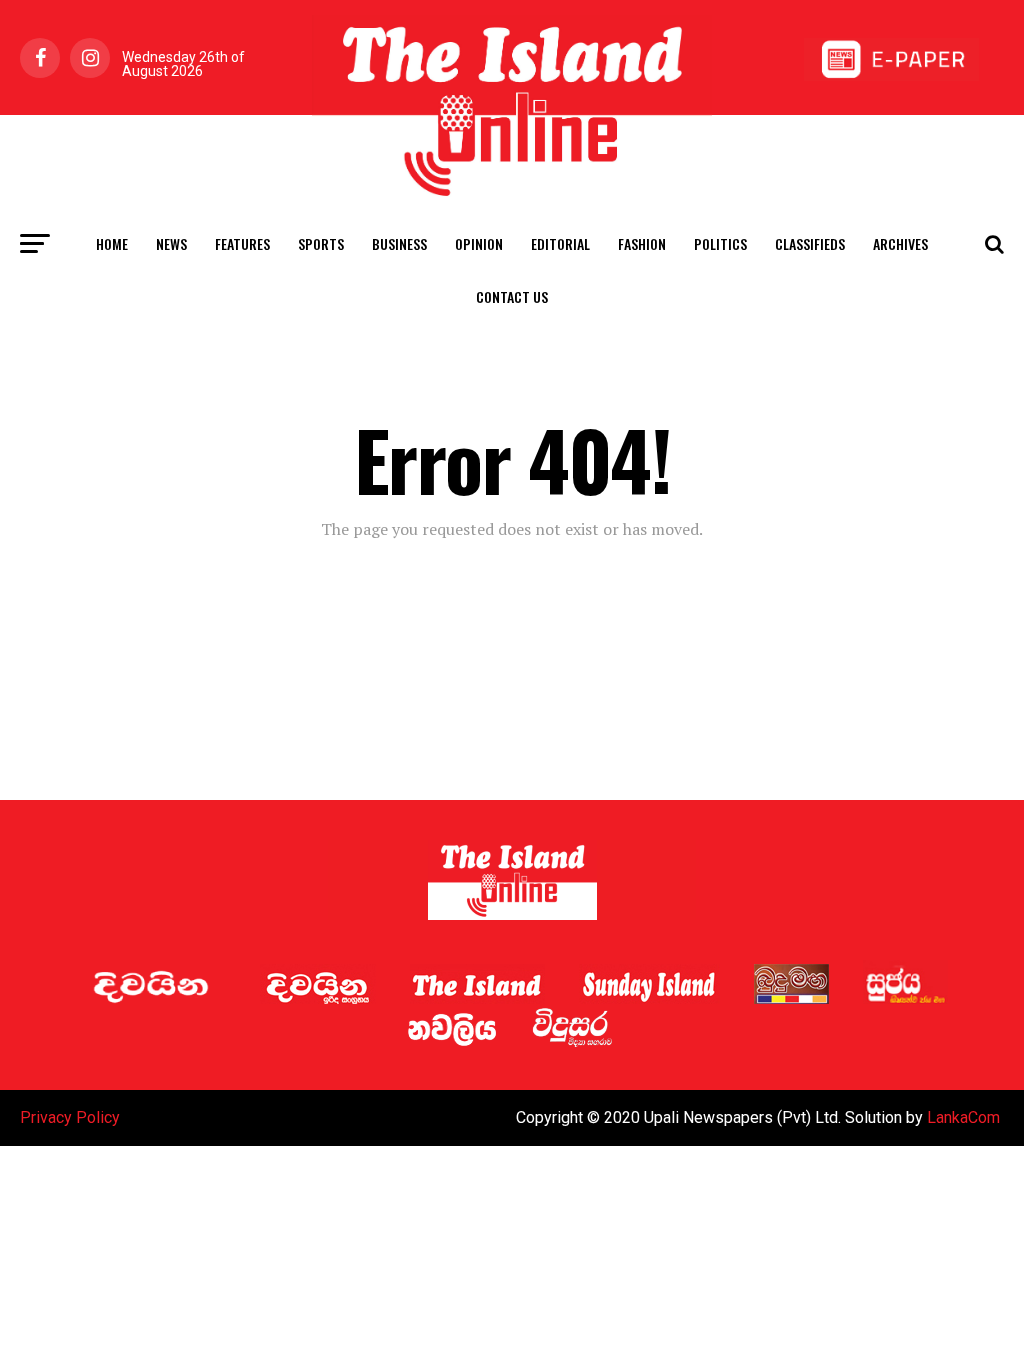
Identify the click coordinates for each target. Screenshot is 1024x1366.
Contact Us (512, 296)
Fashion (642, 243)
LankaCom (963, 1117)
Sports (321, 243)
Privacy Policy (70, 1117)
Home (112, 243)
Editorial (560, 243)
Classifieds (810, 243)
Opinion (479, 243)
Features (242, 243)
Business (399, 243)
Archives (900, 243)
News (171, 243)
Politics (720, 243)
